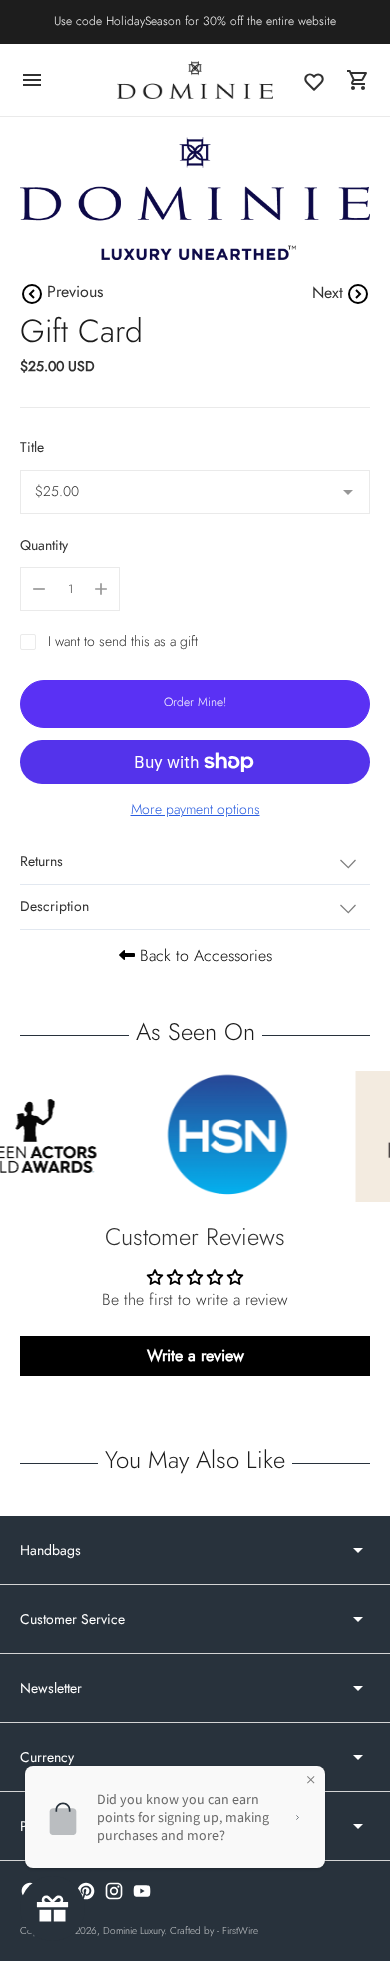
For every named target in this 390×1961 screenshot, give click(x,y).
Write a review (195, 1355)
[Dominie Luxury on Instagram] (114, 1891)
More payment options (195, 809)
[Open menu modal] (32, 80)
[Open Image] (195, 199)
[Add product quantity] (101, 589)
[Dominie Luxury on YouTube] (142, 1891)
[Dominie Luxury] (195, 79)
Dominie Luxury (133, 1930)
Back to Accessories (203, 955)
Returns (41, 861)
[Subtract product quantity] (39, 589)
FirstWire (240, 1930)
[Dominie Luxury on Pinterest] (86, 1891)
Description (54, 906)
